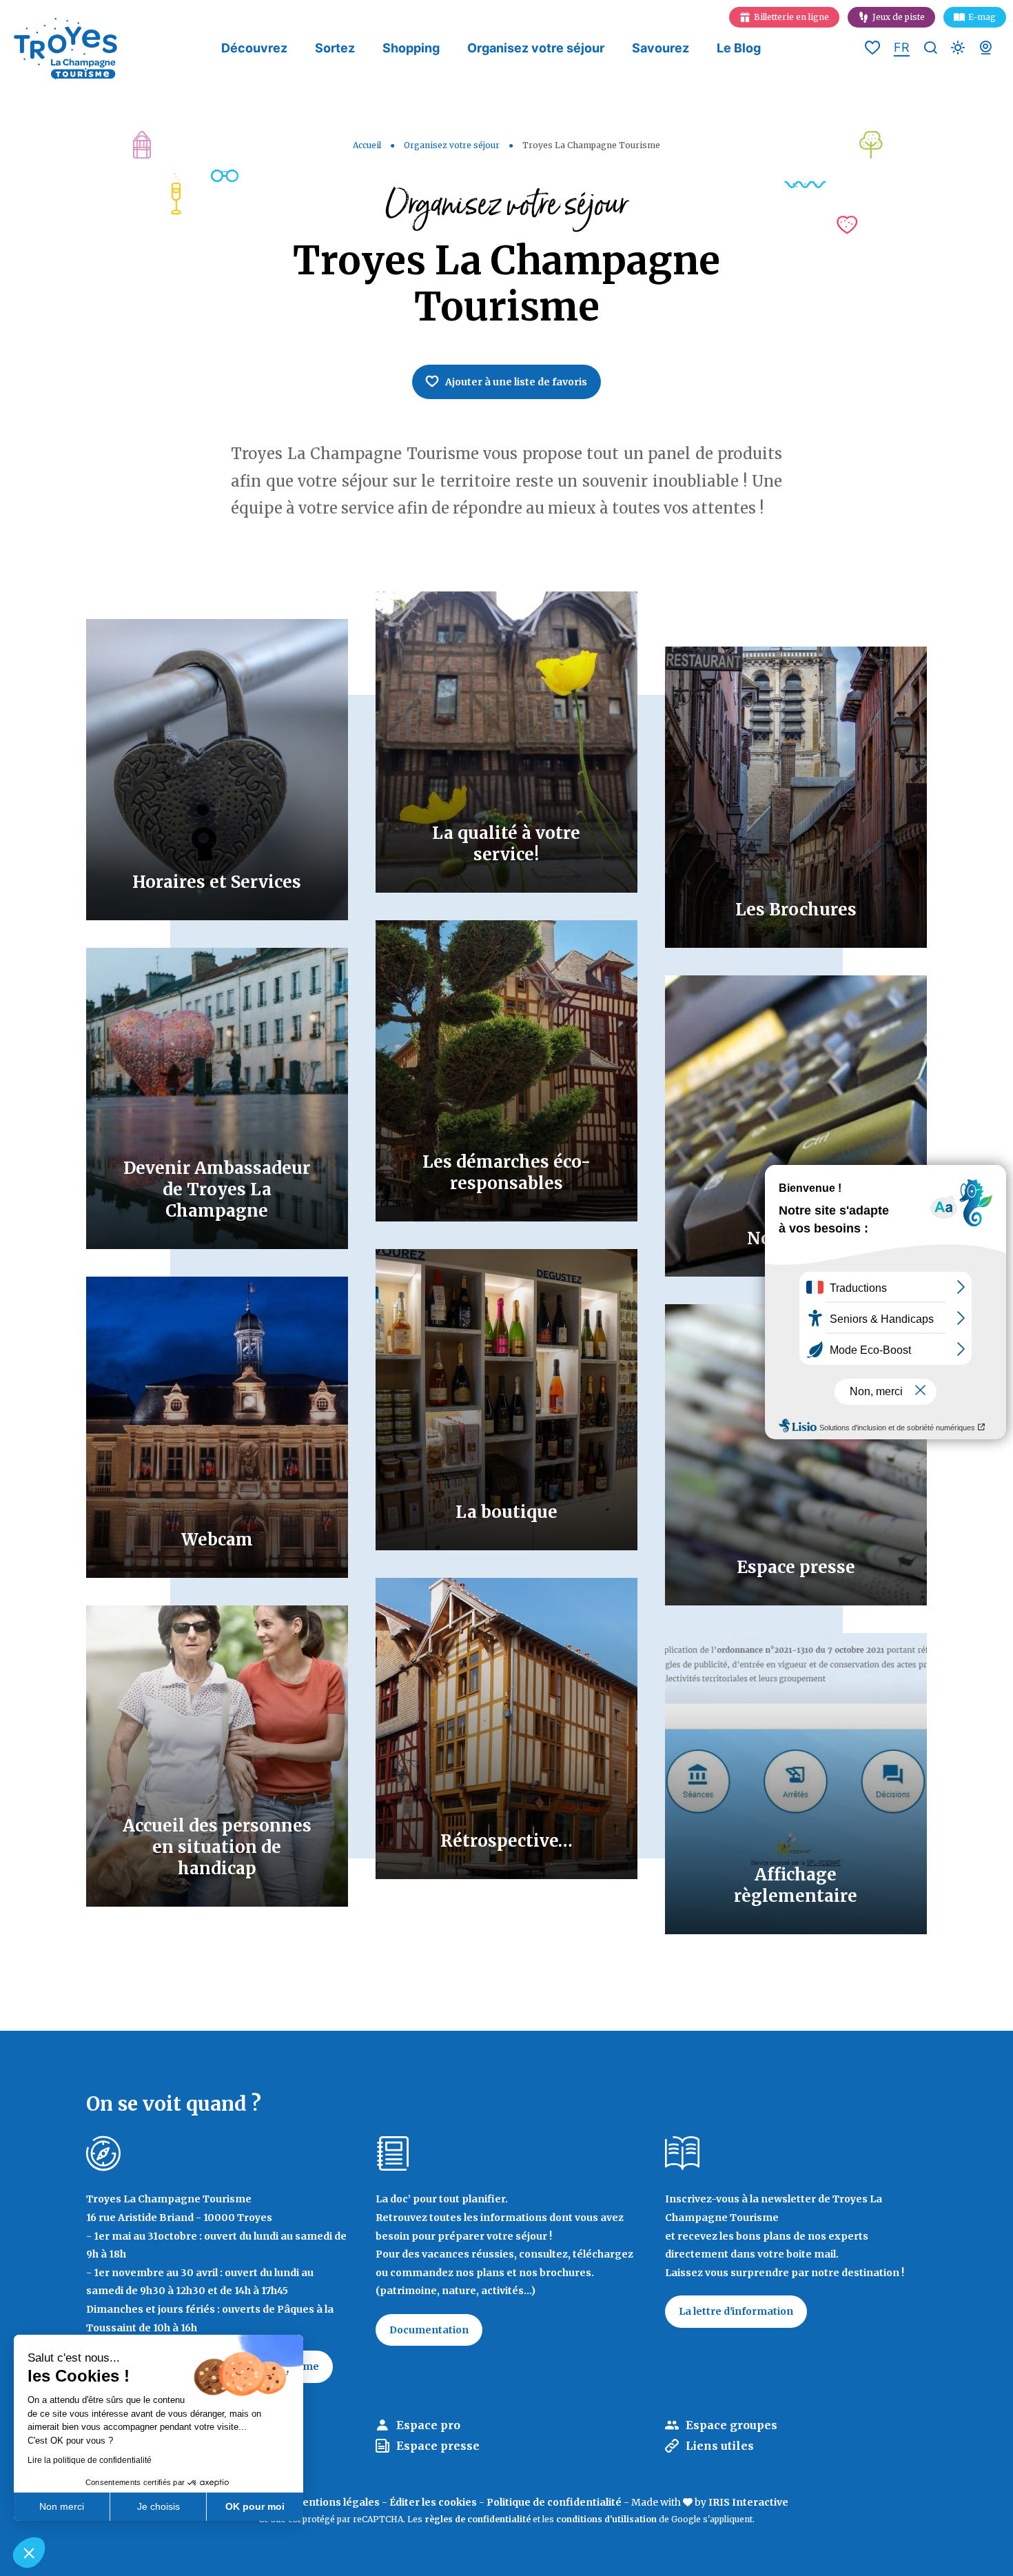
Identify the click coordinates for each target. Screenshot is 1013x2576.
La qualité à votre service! (506, 844)
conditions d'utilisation (606, 2519)
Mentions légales (336, 2502)
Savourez (661, 48)
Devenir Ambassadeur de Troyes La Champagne (217, 1189)
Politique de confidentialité (554, 2502)
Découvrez (254, 48)
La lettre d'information (736, 2311)
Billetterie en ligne (791, 17)
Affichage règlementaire (796, 1885)
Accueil (367, 145)
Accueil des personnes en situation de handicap (217, 1847)
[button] (29, 2553)
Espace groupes (731, 2425)
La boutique (506, 1512)
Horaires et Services (217, 882)
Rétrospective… (506, 1841)
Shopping (411, 48)
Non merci (62, 2506)
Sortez (335, 48)
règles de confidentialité (478, 2519)
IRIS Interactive (748, 2502)
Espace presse (796, 1567)
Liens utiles (720, 2446)
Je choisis (158, 2506)
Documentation (429, 2330)
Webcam (217, 1540)
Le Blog (739, 48)
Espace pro (428, 2425)
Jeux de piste (899, 17)
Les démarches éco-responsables (506, 1173)
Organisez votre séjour (536, 48)
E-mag (982, 17)
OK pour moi (255, 2506)
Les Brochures (796, 910)
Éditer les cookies (433, 2502)
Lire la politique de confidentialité (90, 2460)
